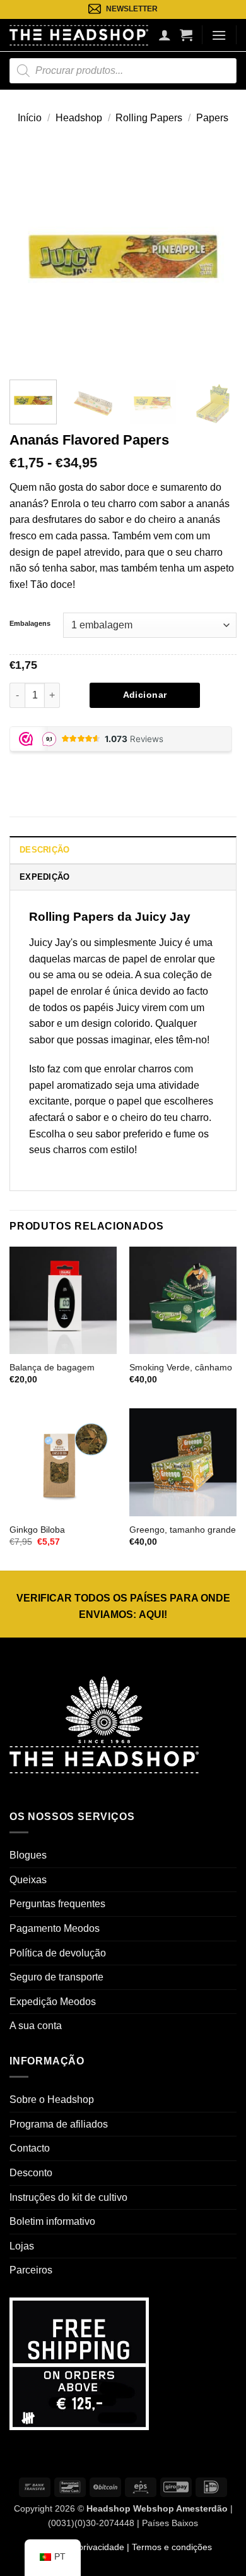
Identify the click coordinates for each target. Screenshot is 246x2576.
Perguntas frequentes (57, 1904)
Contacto (30, 2148)
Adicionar (145, 695)
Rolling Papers (149, 118)
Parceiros (31, 2270)
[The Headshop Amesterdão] (79, 35)
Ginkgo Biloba (37, 1530)
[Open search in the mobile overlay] (123, 71)
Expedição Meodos (53, 2002)
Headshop (79, 118)
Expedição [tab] (44, 877)
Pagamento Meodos (55, 1928)
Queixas (28, 1880)
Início (30, 118)
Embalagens (30, 623)
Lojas (22, 2246)
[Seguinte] (216, 256)
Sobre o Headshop (52, 2100)
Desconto (31, 2173)
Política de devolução (58, 1953)
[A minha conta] (165, 35)
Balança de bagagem (52, 1368)
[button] (186, 35)
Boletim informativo (52, 2221)
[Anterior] (30, 256)
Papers (212, 118)
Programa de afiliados (59, 2124)
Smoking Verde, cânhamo (181, 1368)
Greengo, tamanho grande (183, 1530)
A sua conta (36, 2026)
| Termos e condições (168, 2547)
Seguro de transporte (56, 1977)
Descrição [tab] (44, 850)
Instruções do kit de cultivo (68, 2197)
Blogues (28, 1855)
